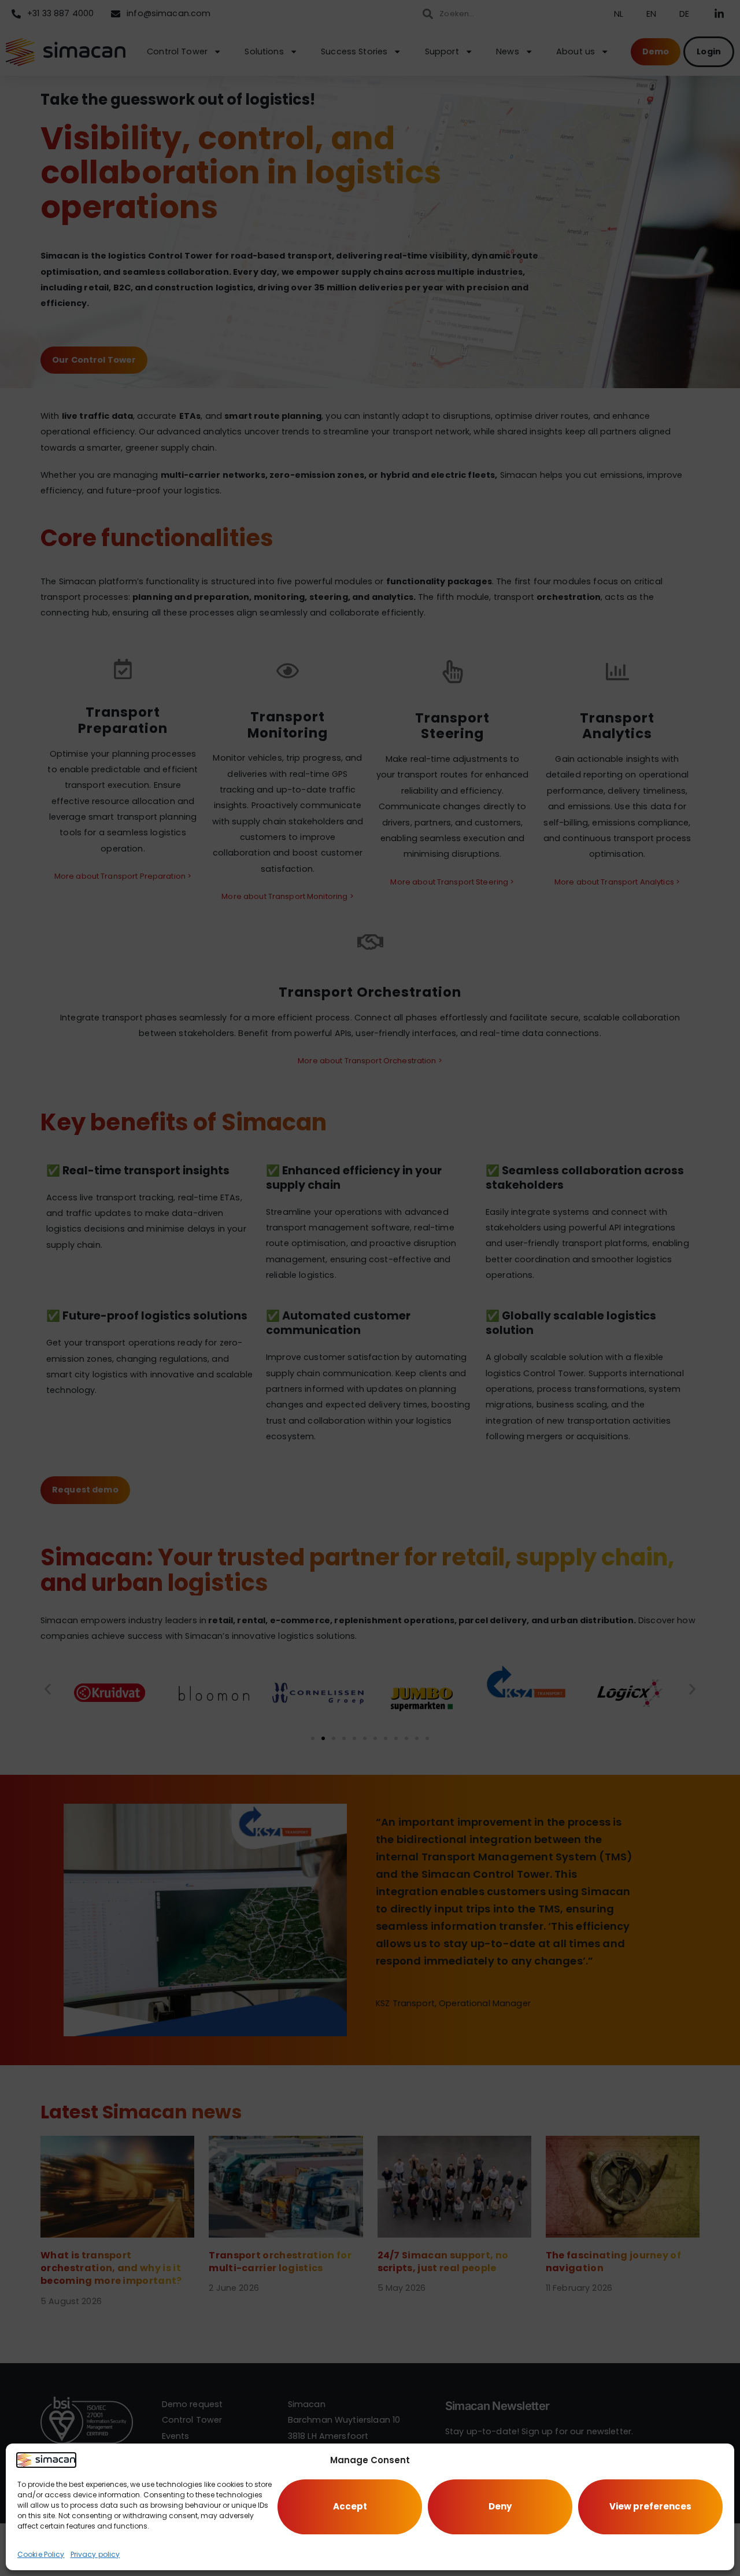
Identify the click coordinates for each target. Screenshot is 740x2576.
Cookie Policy (41, 2554)
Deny (500, 2506)
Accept (350, 2506)
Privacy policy (95, 2554)
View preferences (650, 2506)
